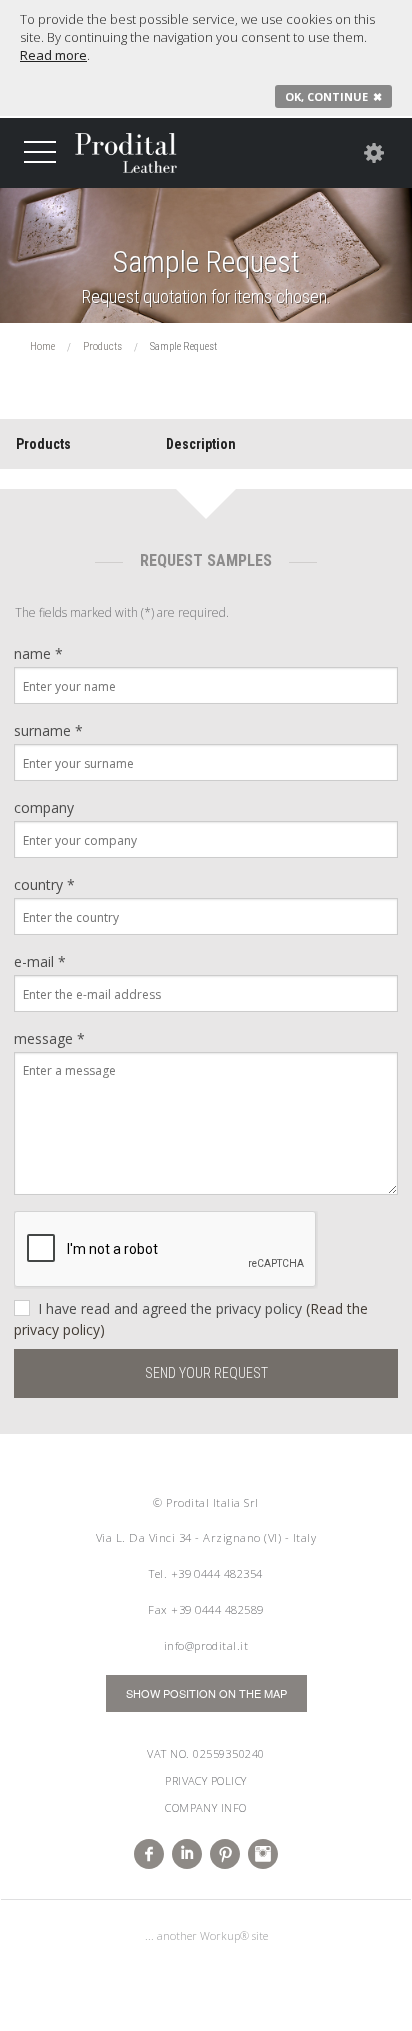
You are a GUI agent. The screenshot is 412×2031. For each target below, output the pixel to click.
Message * (49, 1038)
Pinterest (225, 1854)
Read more (53, 55)
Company (44, 807)
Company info (206, 1807)
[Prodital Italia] (126, 153)
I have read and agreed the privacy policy (191, 1319)
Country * (44, 884)
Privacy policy (206, 1780)
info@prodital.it (206, 1645)
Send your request (206, 1373)
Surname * (48, 730)
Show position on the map (206, 1693)
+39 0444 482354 (217, 1573)
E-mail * (40, 961)
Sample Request (206, 262)
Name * (38, 653)
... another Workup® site (206, 1935)
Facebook (149, 1854)
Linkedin (187, 1854)
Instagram (263, 1854)
